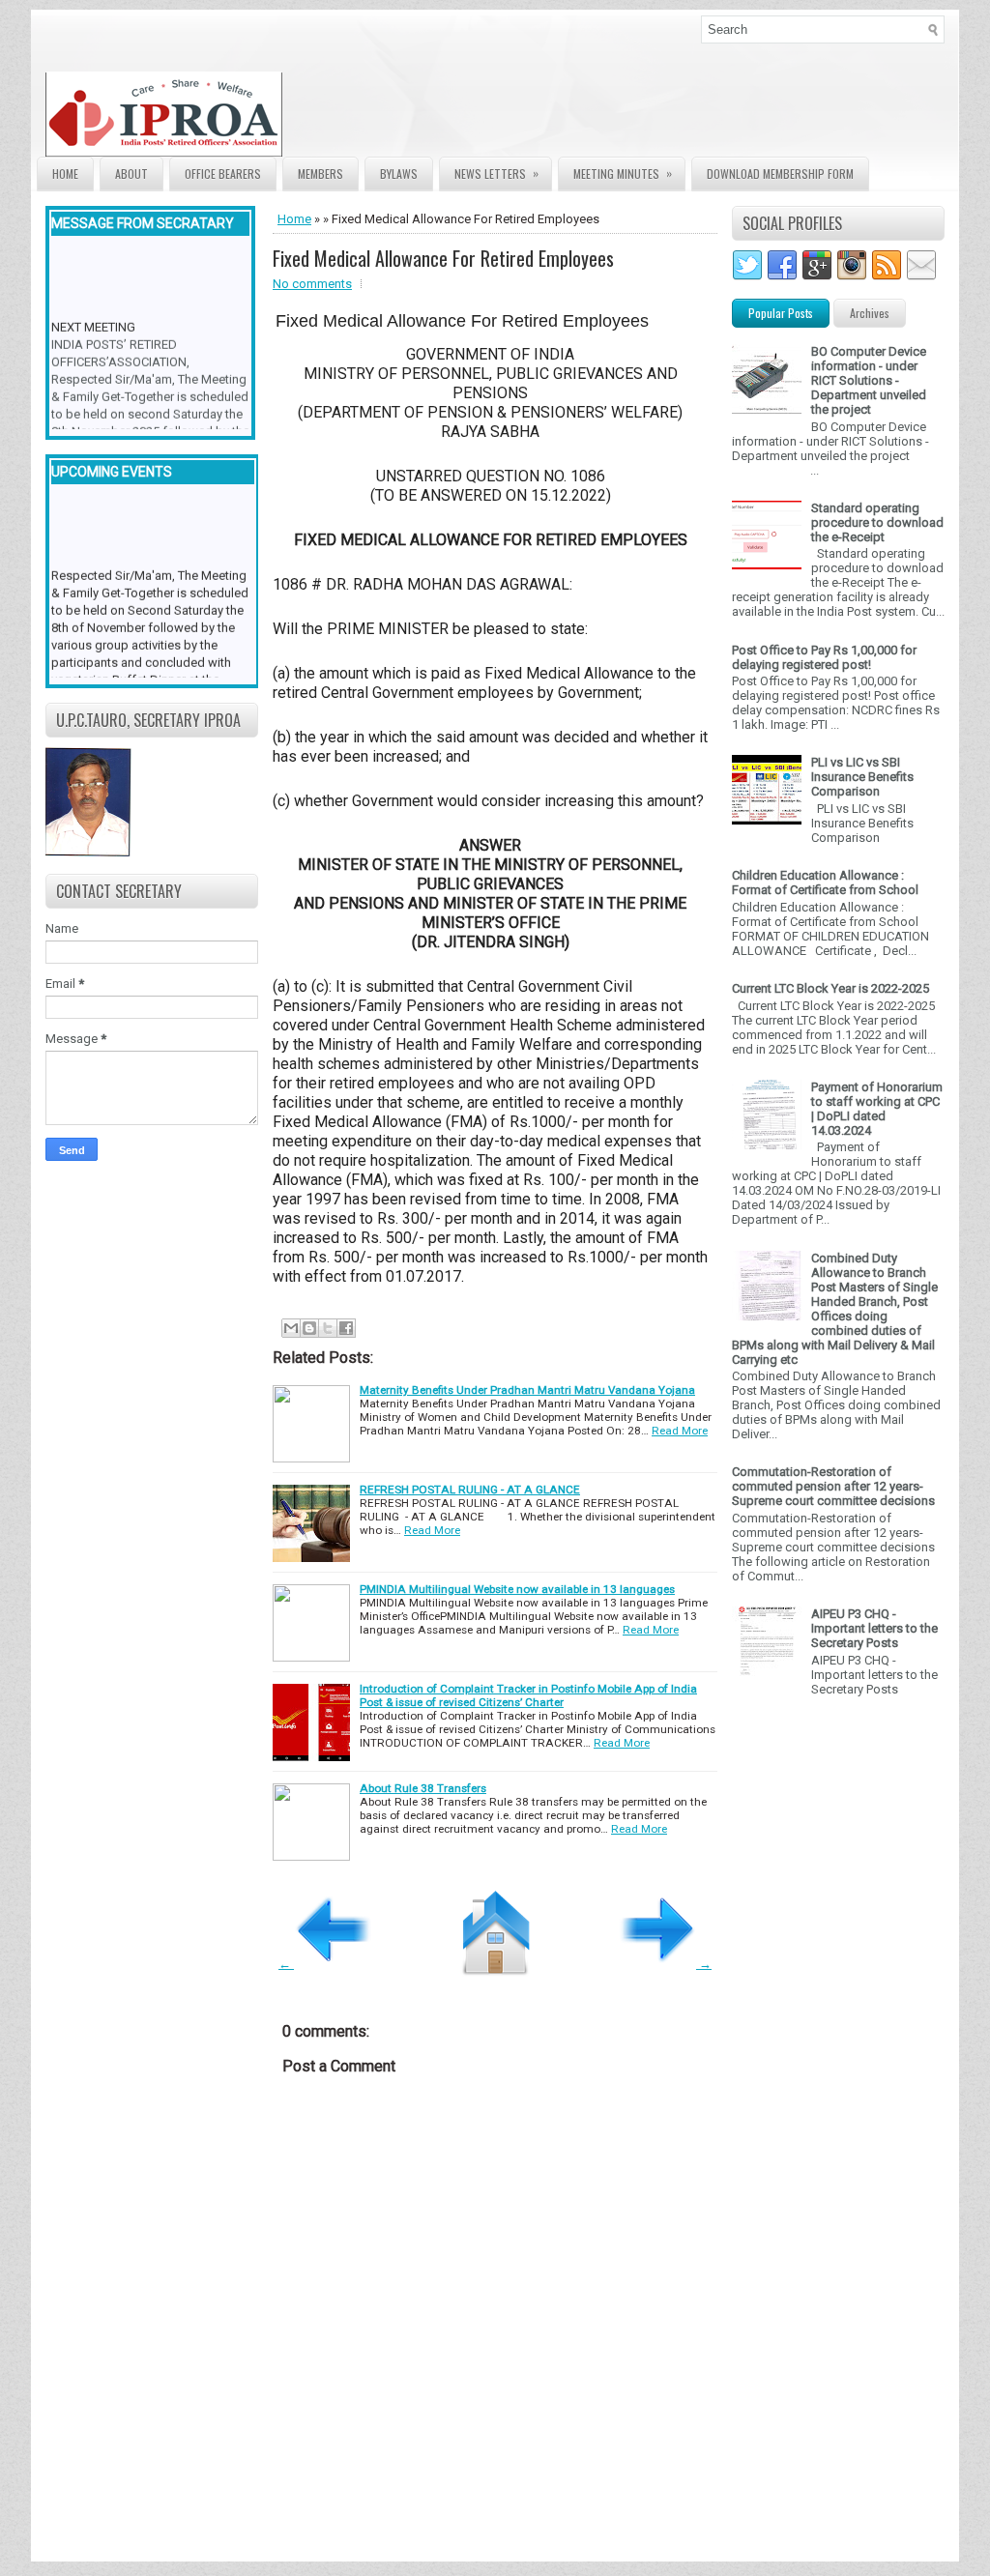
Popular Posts (781, 313)
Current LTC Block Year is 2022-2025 (830, 988)
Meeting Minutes (623, 173)
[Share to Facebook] (346, 1328)
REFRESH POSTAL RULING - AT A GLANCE (470, 1490)
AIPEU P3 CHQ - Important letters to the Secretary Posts (874, 1628)
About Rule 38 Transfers (423, 1788)
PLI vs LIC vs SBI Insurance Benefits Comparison (862, 777)
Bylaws (399, 174)
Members (320, 174)
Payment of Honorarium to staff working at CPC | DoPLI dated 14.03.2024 (877, 1109)
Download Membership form (780, 174)
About (131, 174)
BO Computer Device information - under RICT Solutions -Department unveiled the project (869, 380)
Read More (680, 1431)
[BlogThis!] (309, 1328)
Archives (870, 313)
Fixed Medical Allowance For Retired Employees (443, 258)
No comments (312, 284)
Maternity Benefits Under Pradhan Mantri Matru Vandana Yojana (527, 1390)
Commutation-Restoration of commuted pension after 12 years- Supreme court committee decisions (833, 1486)
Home (65, 174)
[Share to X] (328, 1328)
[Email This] (291, 1328)
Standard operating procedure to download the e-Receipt (877, 522)
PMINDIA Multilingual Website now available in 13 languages (517, 1589)
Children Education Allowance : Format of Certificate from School (825, 883)
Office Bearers (223, 174)
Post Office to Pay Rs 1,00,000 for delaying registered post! (824, 657)
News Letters (496, 173)
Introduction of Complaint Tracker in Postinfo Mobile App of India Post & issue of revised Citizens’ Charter (528, 1695)
